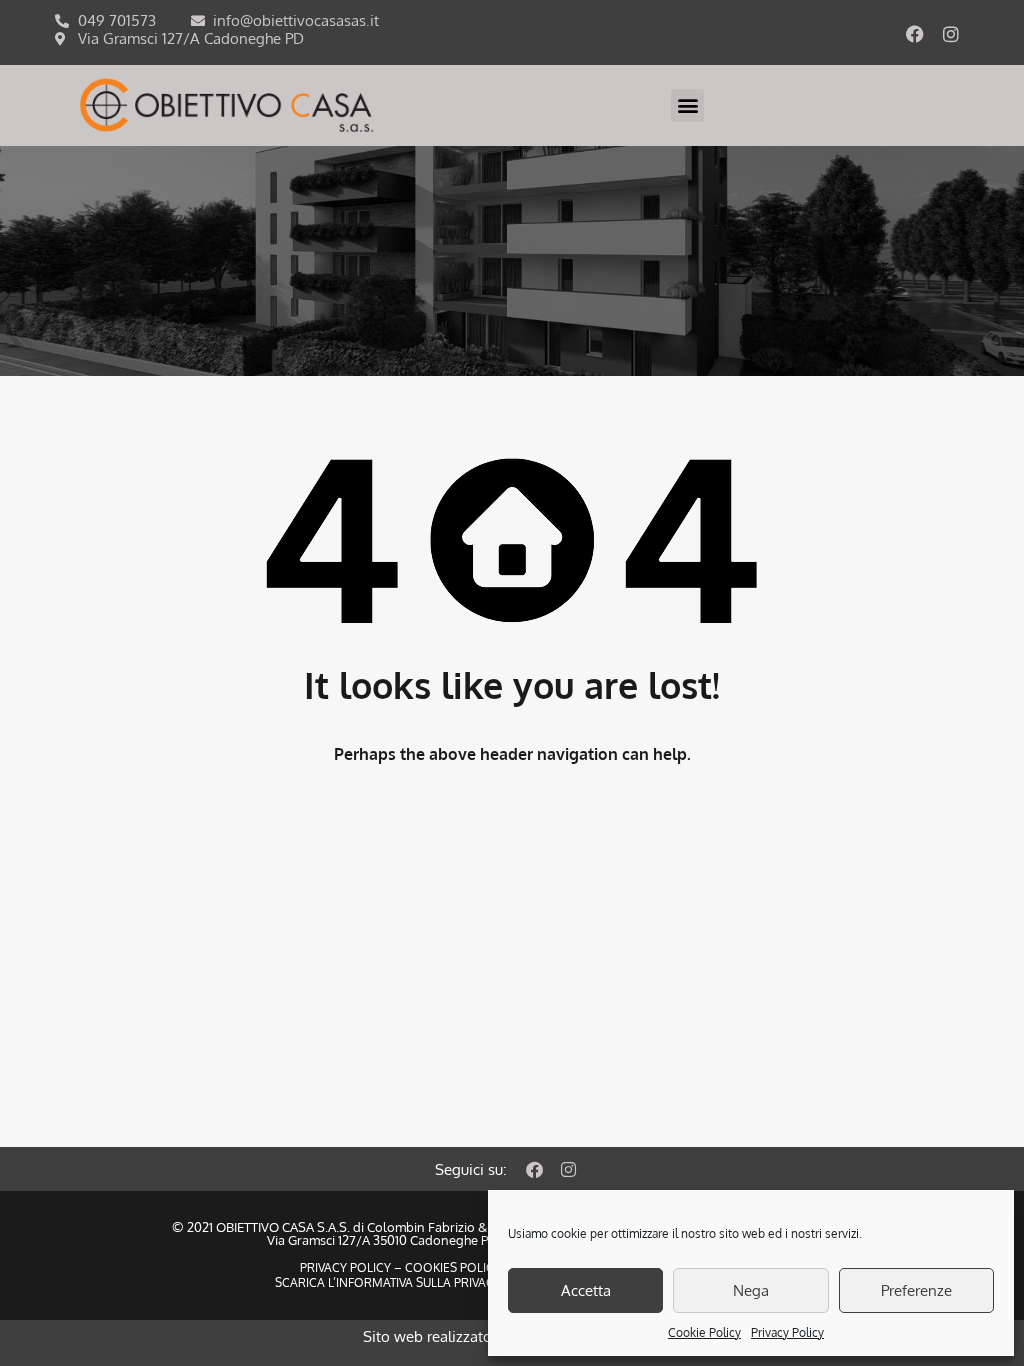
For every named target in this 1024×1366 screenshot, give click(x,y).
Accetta (586, 1290)
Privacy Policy (787, 1332)
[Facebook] (915, 34)
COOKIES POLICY (451, 1267)
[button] (687, 105)
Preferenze (916, 1290)
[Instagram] (951, 34)
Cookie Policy (704, 1332)
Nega (751, 1290)
